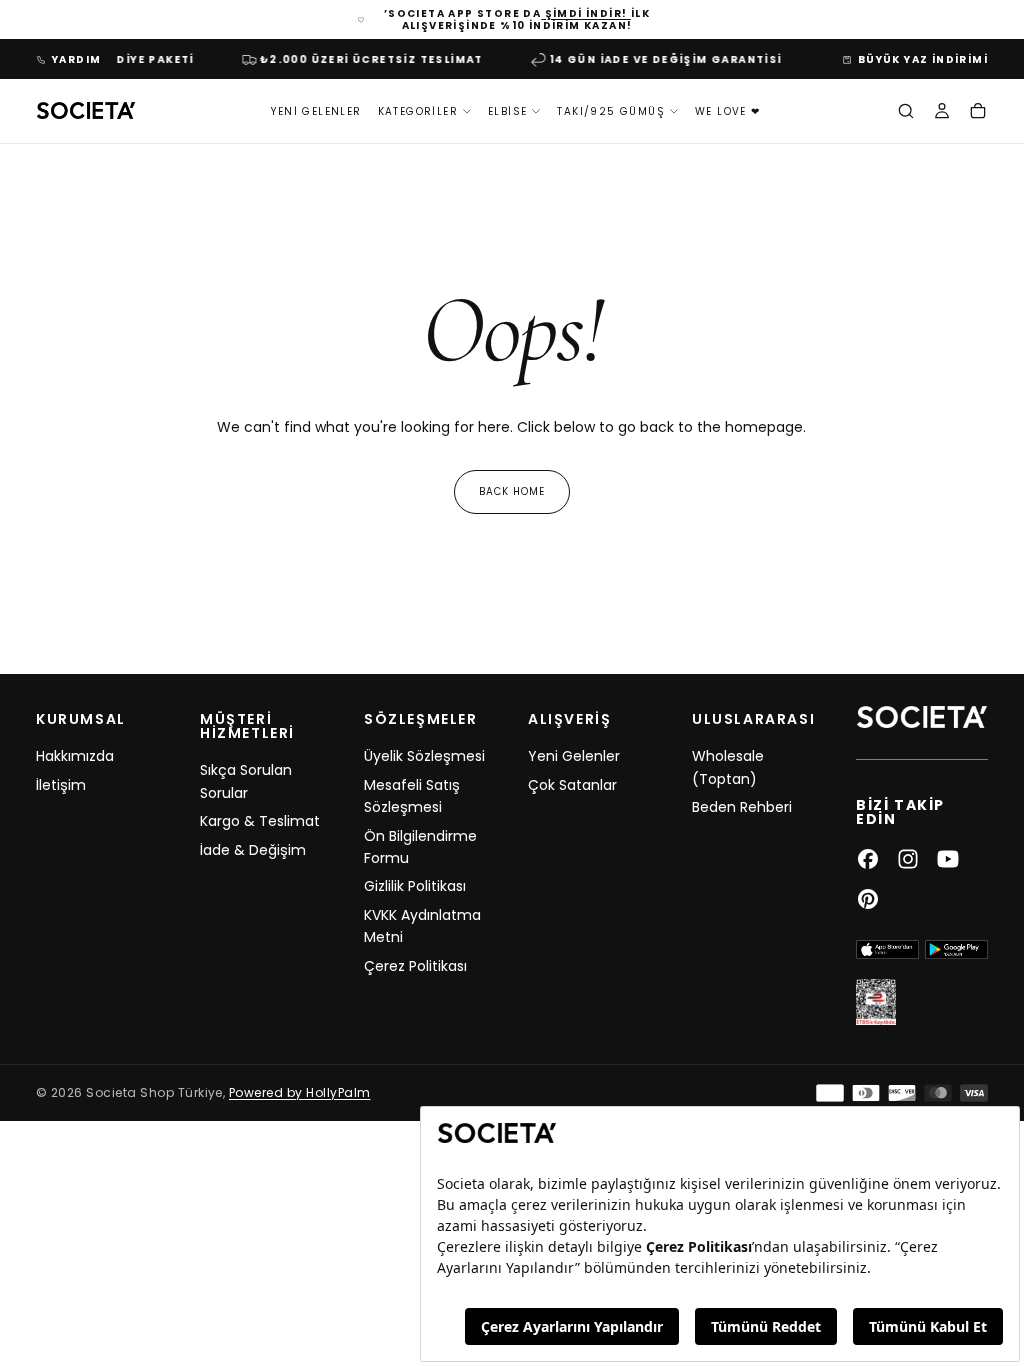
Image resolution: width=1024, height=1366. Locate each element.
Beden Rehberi (742, 807)
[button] (906, 113)
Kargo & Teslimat (260, 821)
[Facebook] (868, 859)
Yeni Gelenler (316, 111)
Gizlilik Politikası (415, 886)
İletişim (61, 785)
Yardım (76, 59)
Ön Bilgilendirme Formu (420, 847)
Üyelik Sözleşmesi (424, 756)
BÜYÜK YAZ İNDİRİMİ (923, 59)
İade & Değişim (253, 850)
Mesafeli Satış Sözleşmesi (412, 796)
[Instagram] (908, 859)
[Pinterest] (868, 899)
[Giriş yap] (942, 113)
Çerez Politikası (415, 966)
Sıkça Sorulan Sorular (246, 781)
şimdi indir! (586, 13)
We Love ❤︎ (728, 111)
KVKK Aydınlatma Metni (422, 926)
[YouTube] (948, 859)
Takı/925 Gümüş (611, 111)
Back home (512, 491)
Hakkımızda (75, 756)
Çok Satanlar (572, 785)
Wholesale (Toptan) (728, 767)
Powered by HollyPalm (300, 1092)
